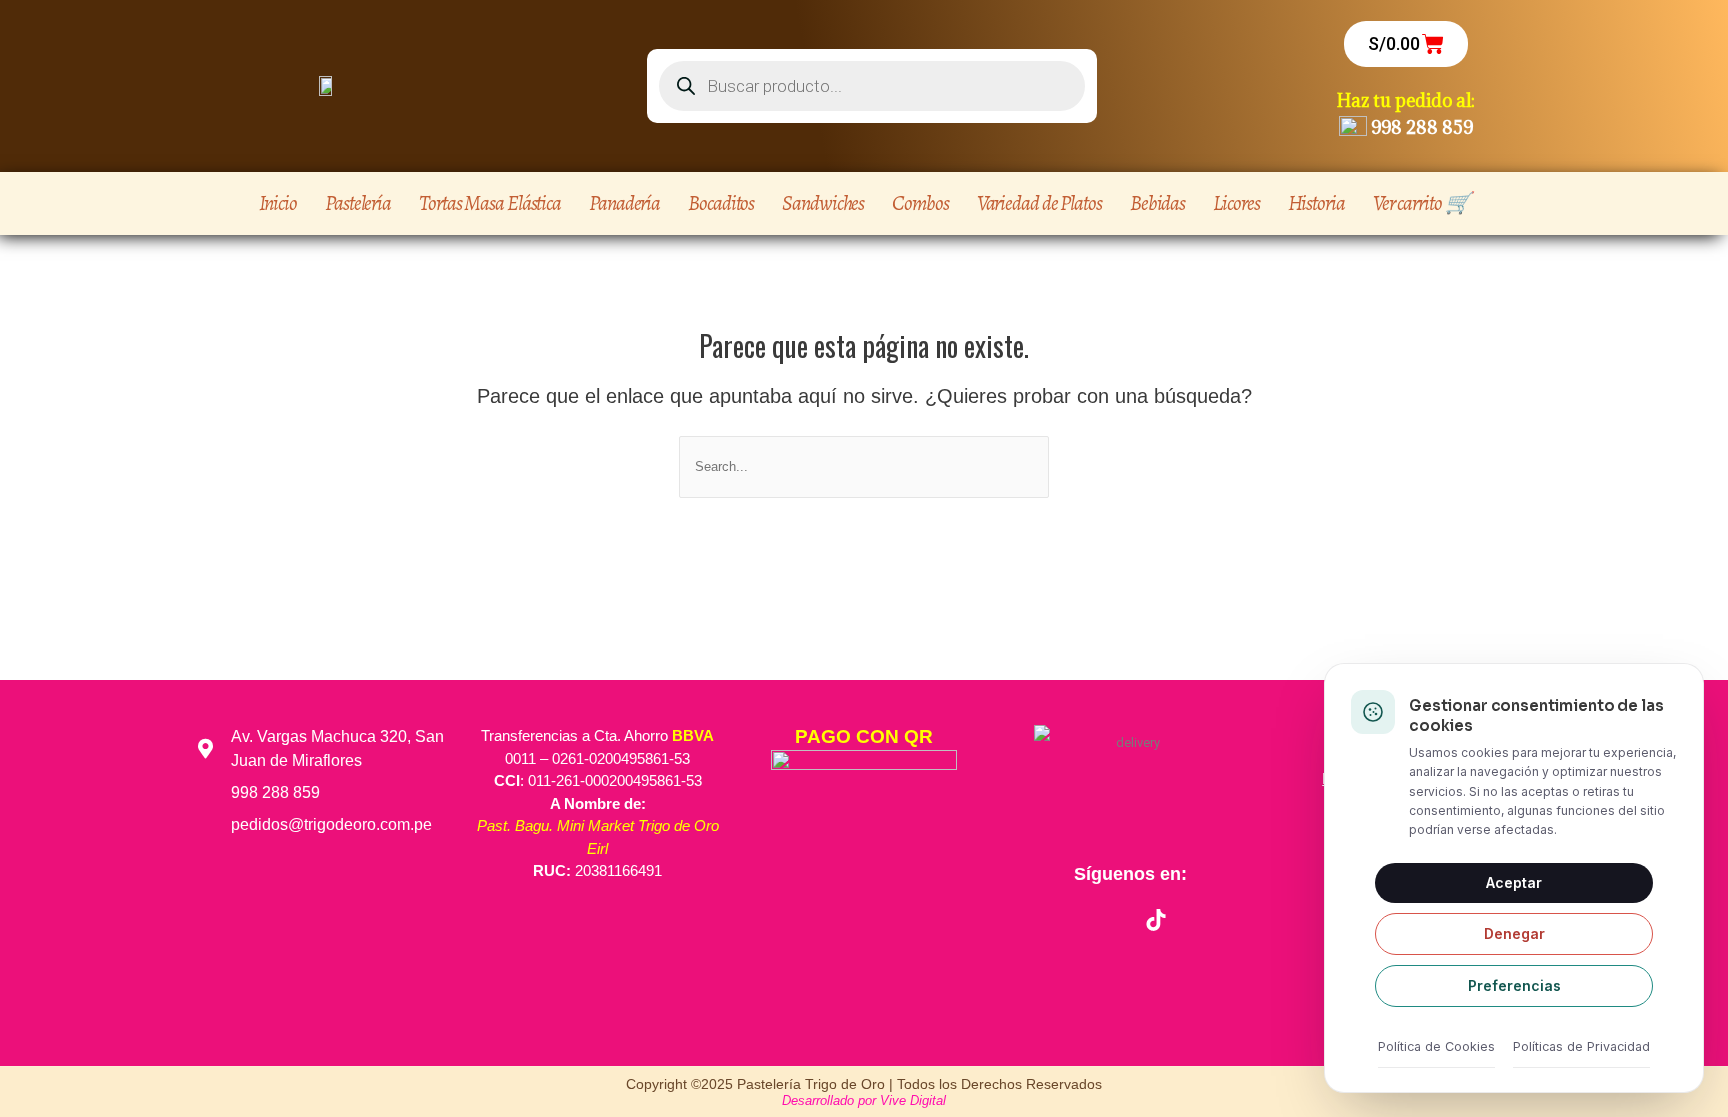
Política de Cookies (1436, 1046)
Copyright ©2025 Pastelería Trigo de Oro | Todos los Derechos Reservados (864, 1084)
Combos (920, 203)
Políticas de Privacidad (1581, 1046)
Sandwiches (823, 203)
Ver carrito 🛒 (1421, 203)
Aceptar (1514, 882)
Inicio (278, 203)
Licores (1236, 203)
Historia (1316, 203)
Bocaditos (721, 203)
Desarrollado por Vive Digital (864, 1100)
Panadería (624, 203)
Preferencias (1514, 985)
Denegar (1514, 933)
